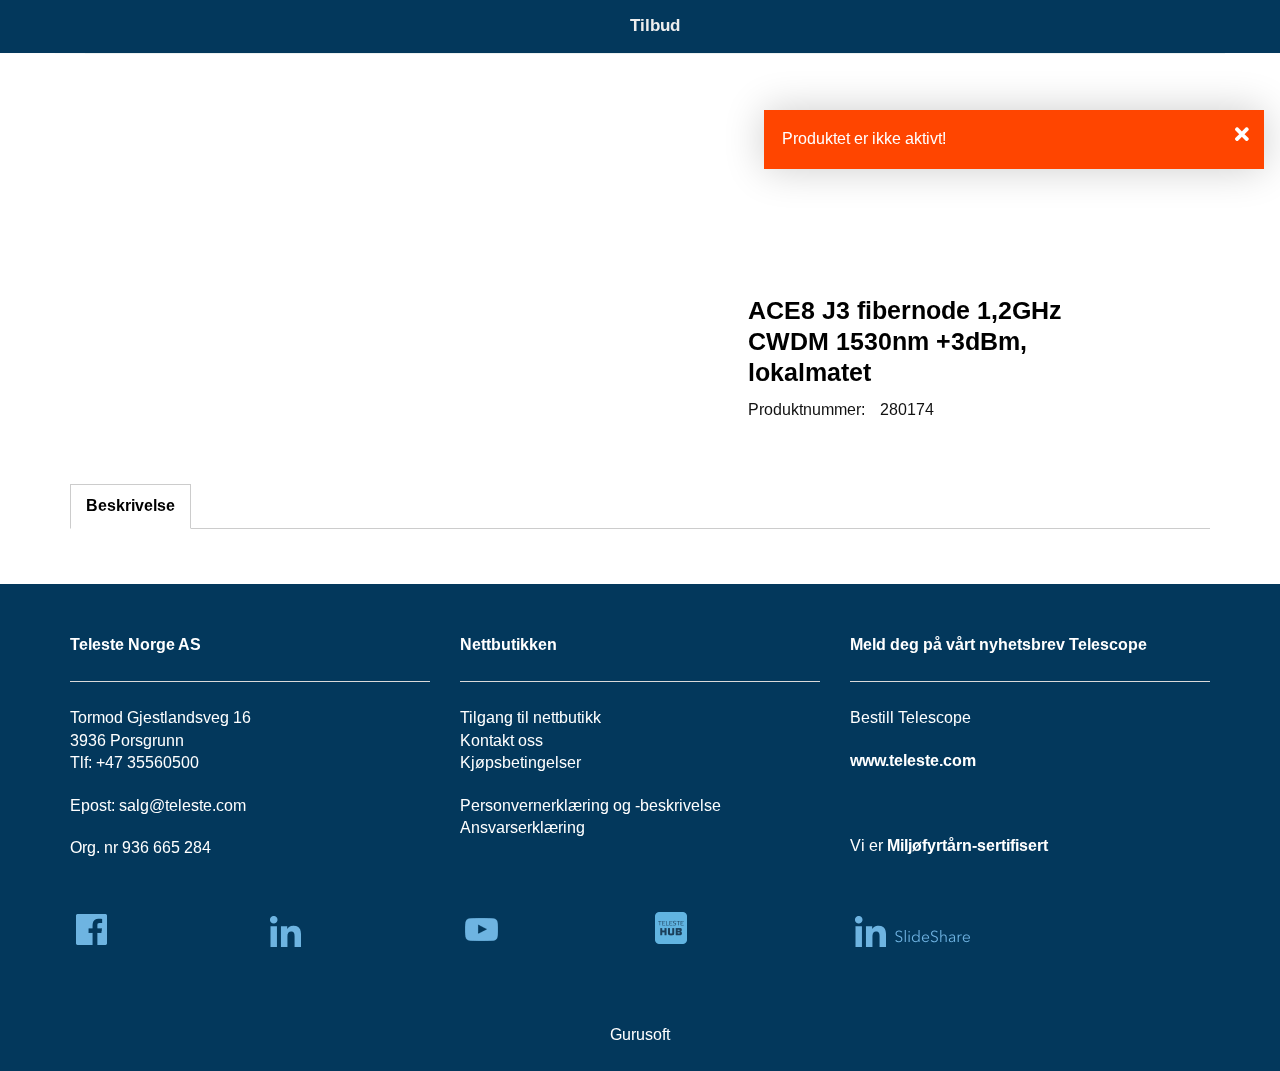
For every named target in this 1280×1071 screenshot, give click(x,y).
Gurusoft (640, 1034)
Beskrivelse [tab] (130, 505)
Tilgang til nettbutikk (530, 717)
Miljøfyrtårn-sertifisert (967, 845)
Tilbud (655, 25)
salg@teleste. (167, 805)
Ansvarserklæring (522, 827)
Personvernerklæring (534, 805)
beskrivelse (680, 805)
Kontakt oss (501, 740)
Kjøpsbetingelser (520, 762)
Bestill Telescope (910, 717)
